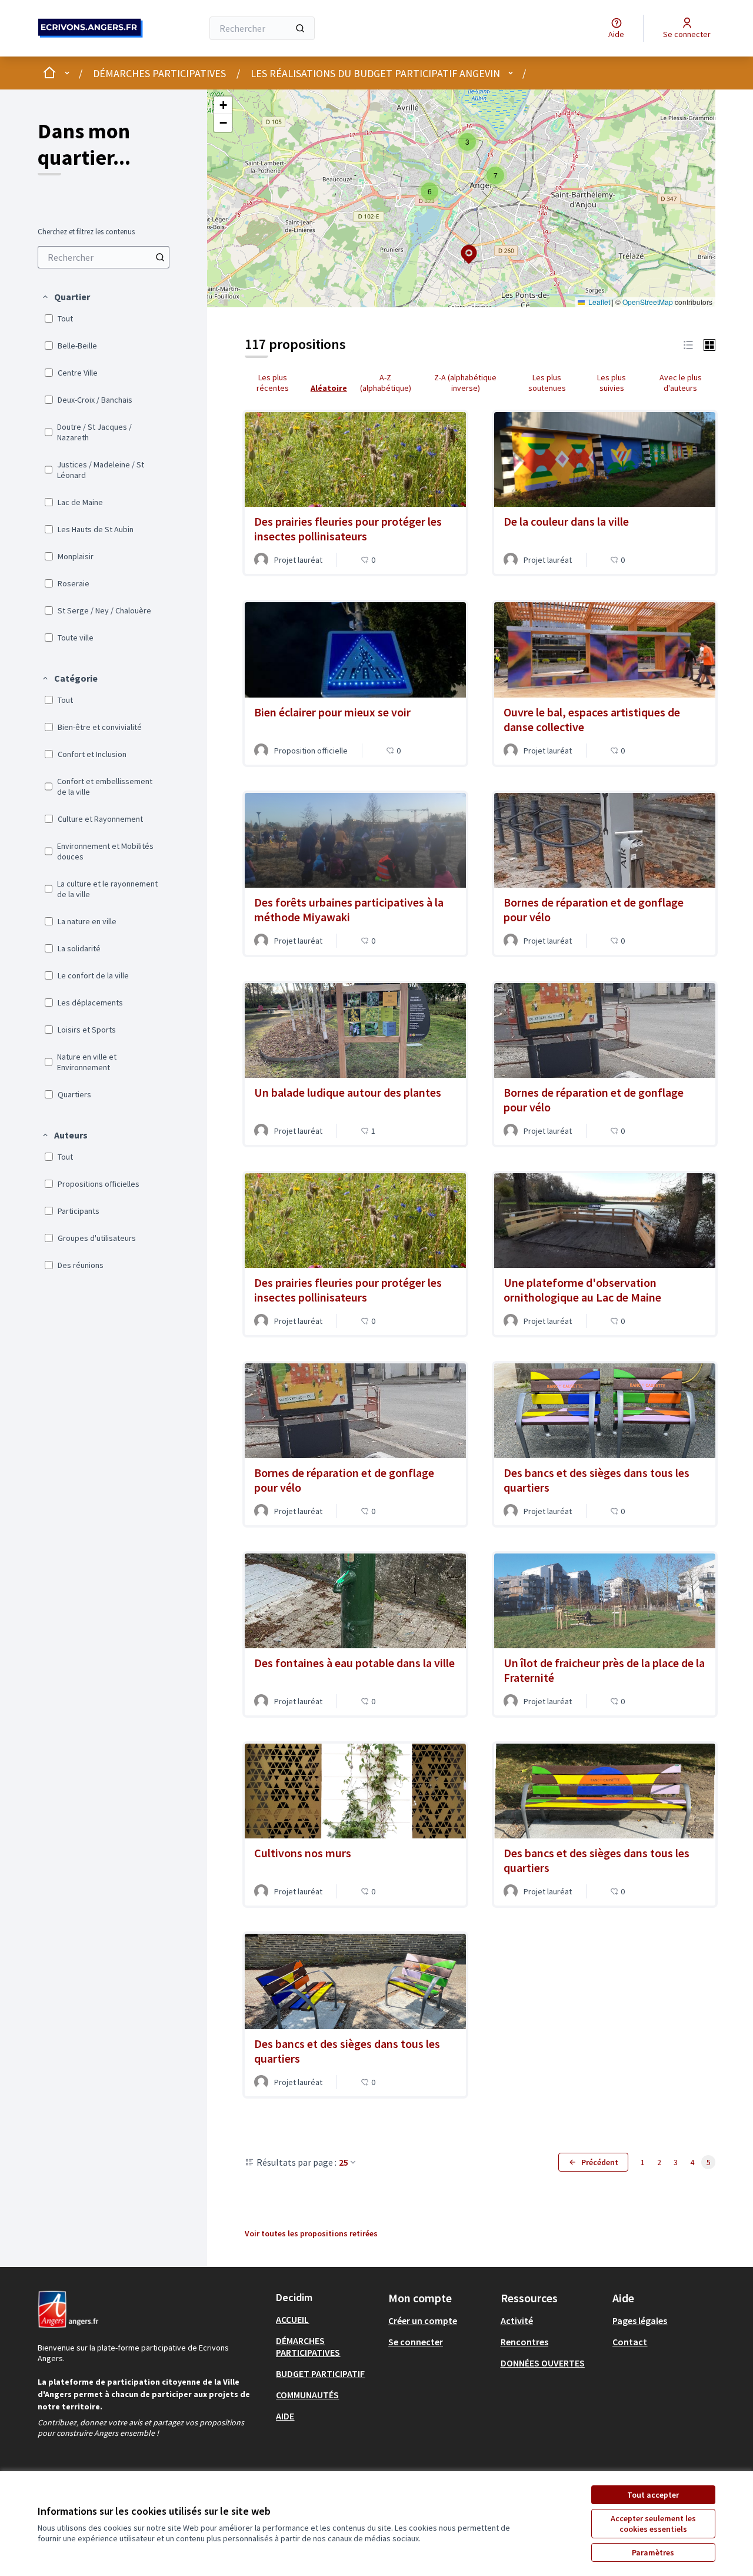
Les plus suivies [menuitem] (612, 383)
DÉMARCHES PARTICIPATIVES (159, 73)
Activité (517, 2321)
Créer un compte (423, 2321)
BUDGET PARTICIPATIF (320, 2373)
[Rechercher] (300, 28)
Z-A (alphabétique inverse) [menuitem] (465, 383)
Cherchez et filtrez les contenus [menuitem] (86, 232)
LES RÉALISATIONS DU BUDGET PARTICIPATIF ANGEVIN (375, 73)
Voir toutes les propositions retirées (311, 2233)
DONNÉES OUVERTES (543, 2363)
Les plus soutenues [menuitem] (547, 383)
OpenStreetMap (648, 302)
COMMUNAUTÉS (307, 2395)
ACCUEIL (292, 2319)
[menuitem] (104, 257)
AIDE (285, 2416)
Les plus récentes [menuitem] (273, 383)
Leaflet (598, 302)
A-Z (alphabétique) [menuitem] (386, 383)
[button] (66, 297)
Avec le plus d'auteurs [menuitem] (681, 383)
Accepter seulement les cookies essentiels (653, 2524)
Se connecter (416, 2342)
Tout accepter (653, 2495)
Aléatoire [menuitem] (329, 388)
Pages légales (640, 2321)
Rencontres (524, 2342)
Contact (630, 2342)
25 (344, 2162)
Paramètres (653, 2552)
